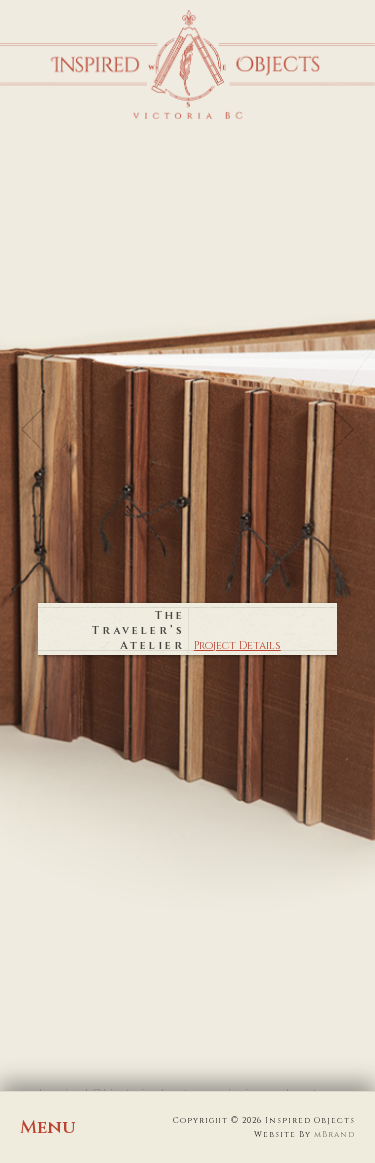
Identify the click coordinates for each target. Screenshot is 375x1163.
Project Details (237, 645)
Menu (47, 1127)
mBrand (334, 1134)
